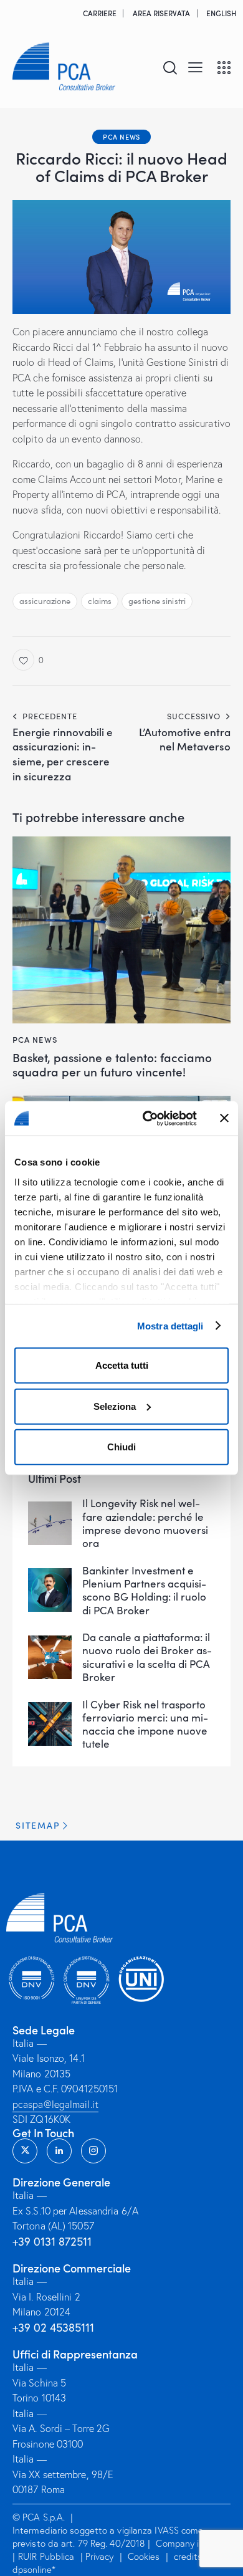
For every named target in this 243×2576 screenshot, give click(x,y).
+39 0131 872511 (52, 2241)
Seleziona (115, 1406)
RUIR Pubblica (47, 2556)
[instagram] (93, 2151)
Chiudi (121, 1447)
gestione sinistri (157, 601)
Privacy (100, 2556)
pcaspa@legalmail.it (55, 2104)
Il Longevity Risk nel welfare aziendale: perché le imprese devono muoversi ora (145, 1523)
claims (100, 601)
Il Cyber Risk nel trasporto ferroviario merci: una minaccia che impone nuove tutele (145, 1724)
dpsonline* (34, 2569)
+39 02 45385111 (53, 2327)
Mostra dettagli (170, 1325)
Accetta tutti (122, 1365)
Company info (184, 2543)
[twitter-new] (25, 2151)
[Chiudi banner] (224, 1118)
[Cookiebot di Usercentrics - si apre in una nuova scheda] (147, 1118)
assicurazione (45, 601)
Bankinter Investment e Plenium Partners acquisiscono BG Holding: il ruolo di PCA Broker (144, 1590)
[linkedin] (59, 2151)
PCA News (121, 136)
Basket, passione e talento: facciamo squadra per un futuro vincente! (112, 1065)
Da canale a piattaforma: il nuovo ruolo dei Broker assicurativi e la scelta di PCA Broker (147, 1657)
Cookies (144, 2556)
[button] (195, 66)
